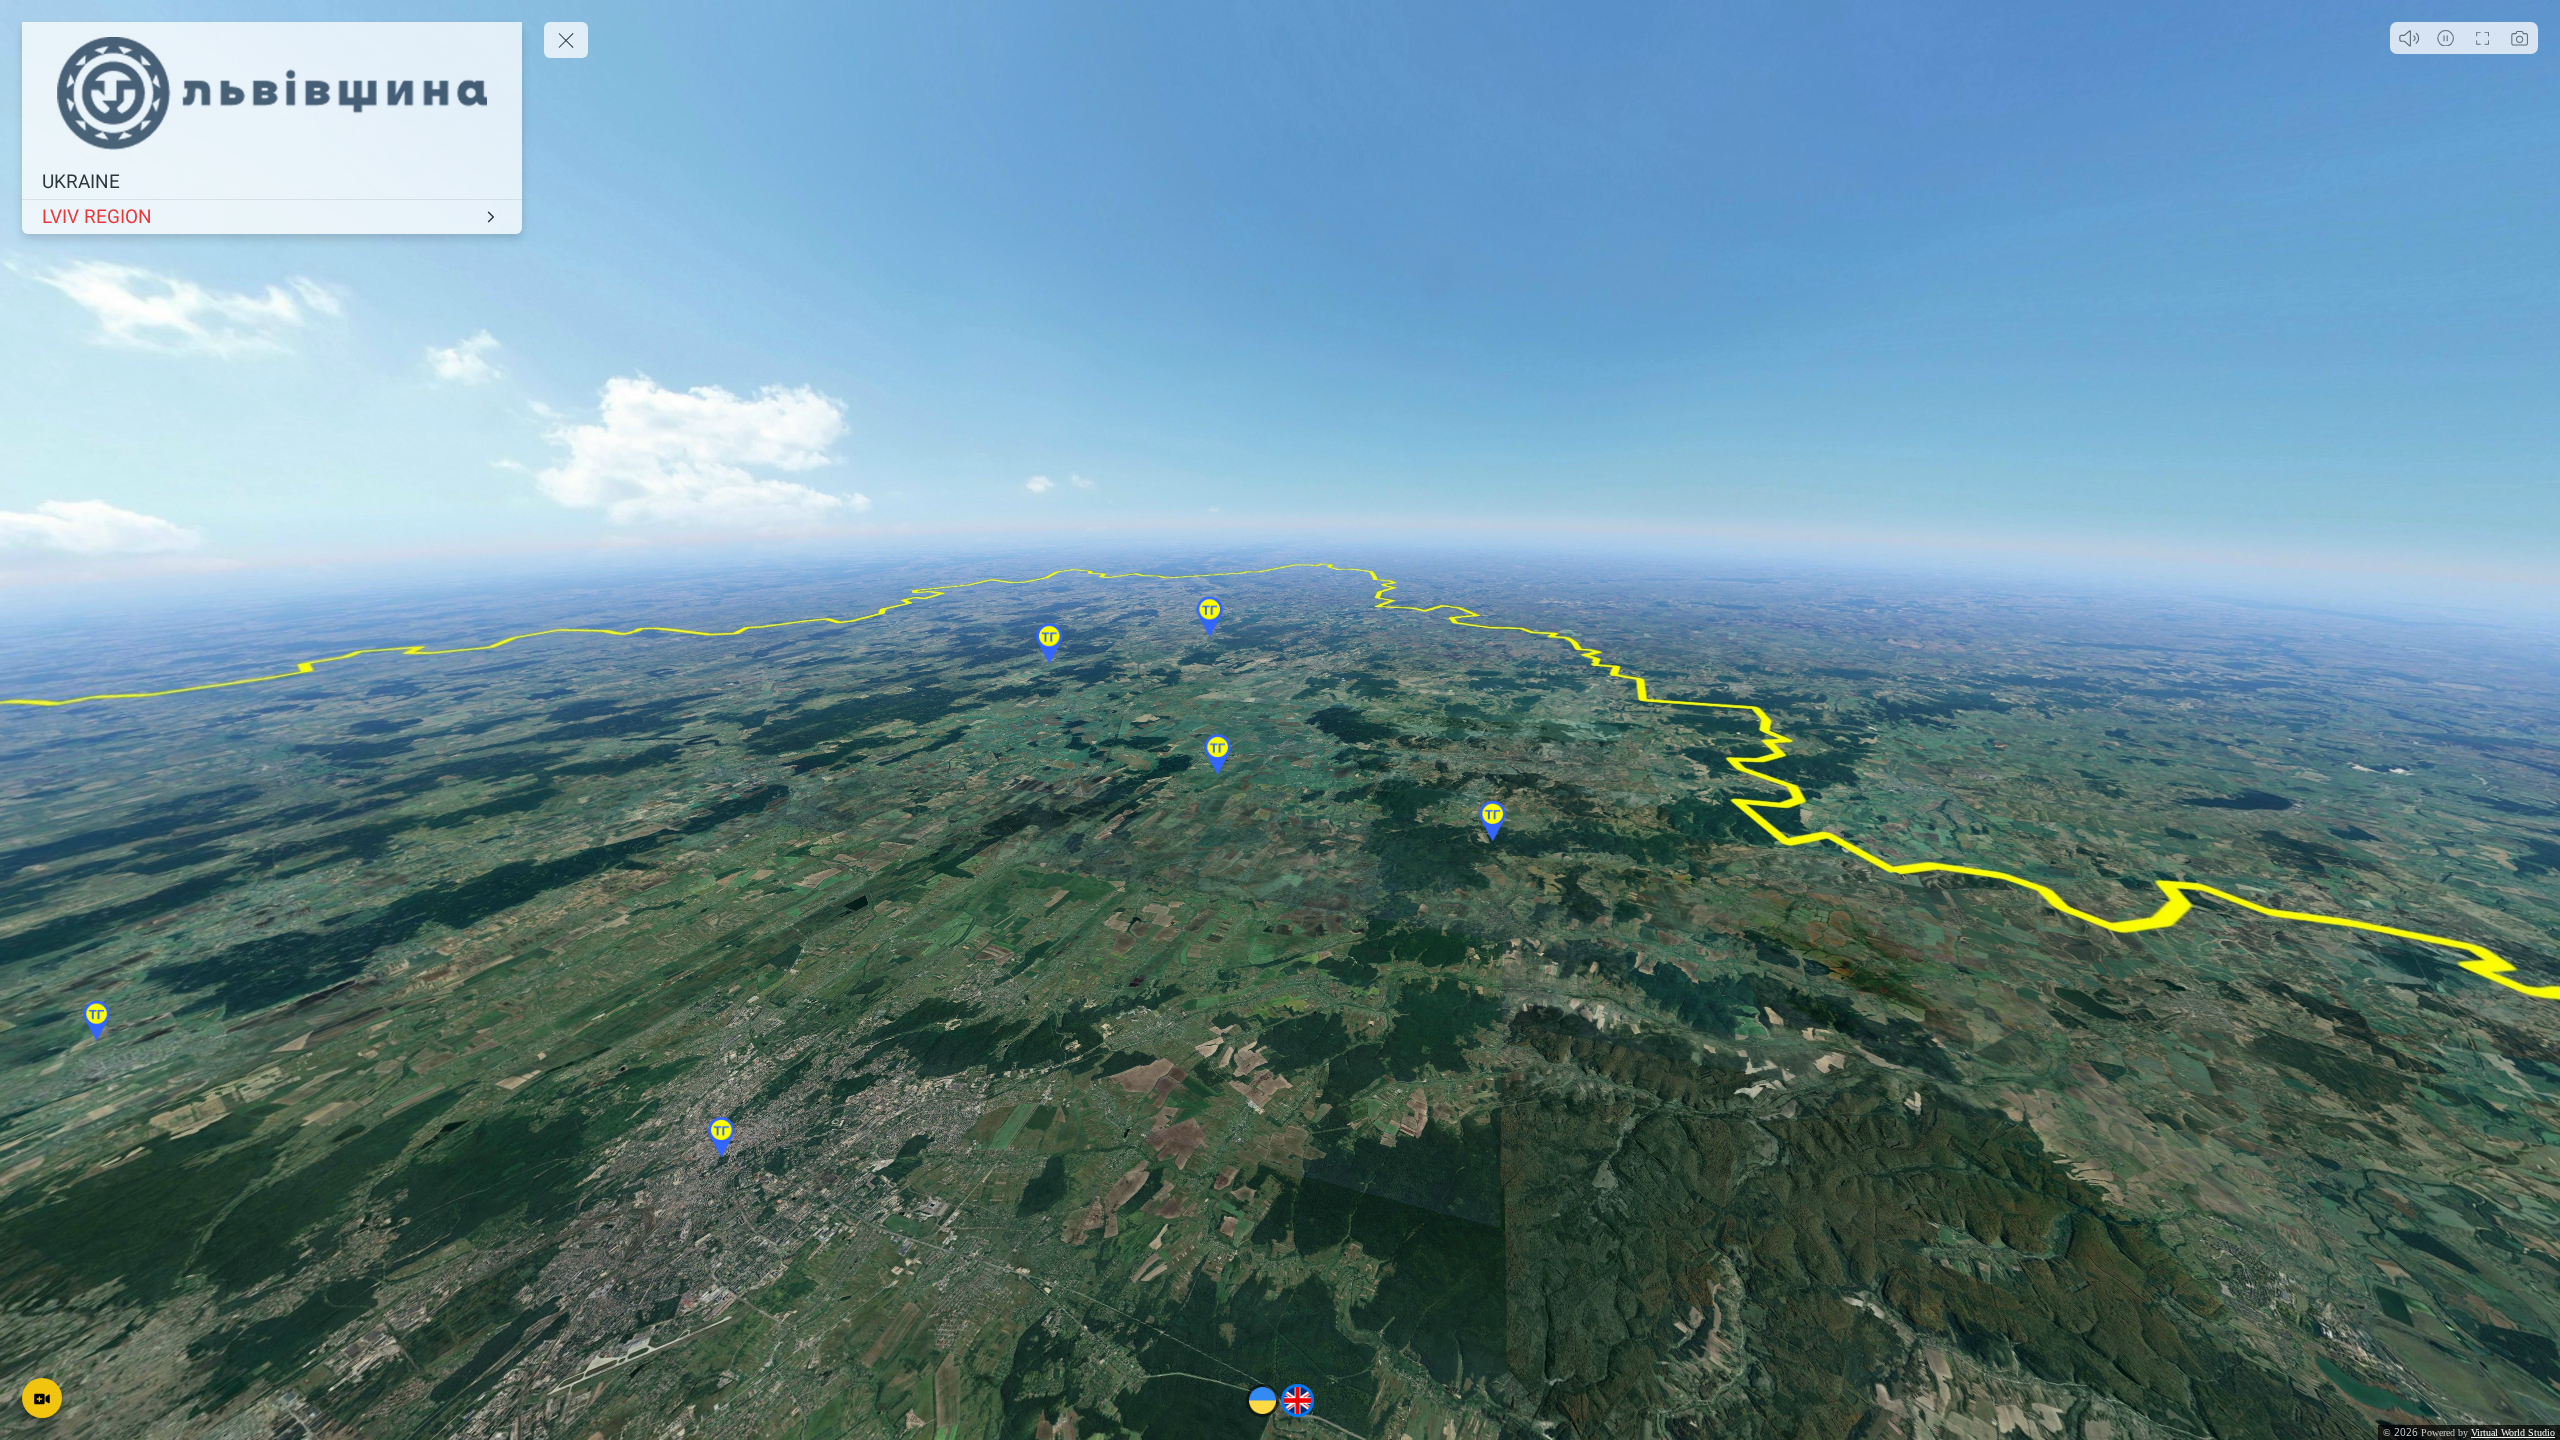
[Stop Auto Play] (2445, 38)
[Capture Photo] (2519, 38)
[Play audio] (2408, 38)
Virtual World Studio (2513, 1432)
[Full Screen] (2482, 38)
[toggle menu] (566, 40)
